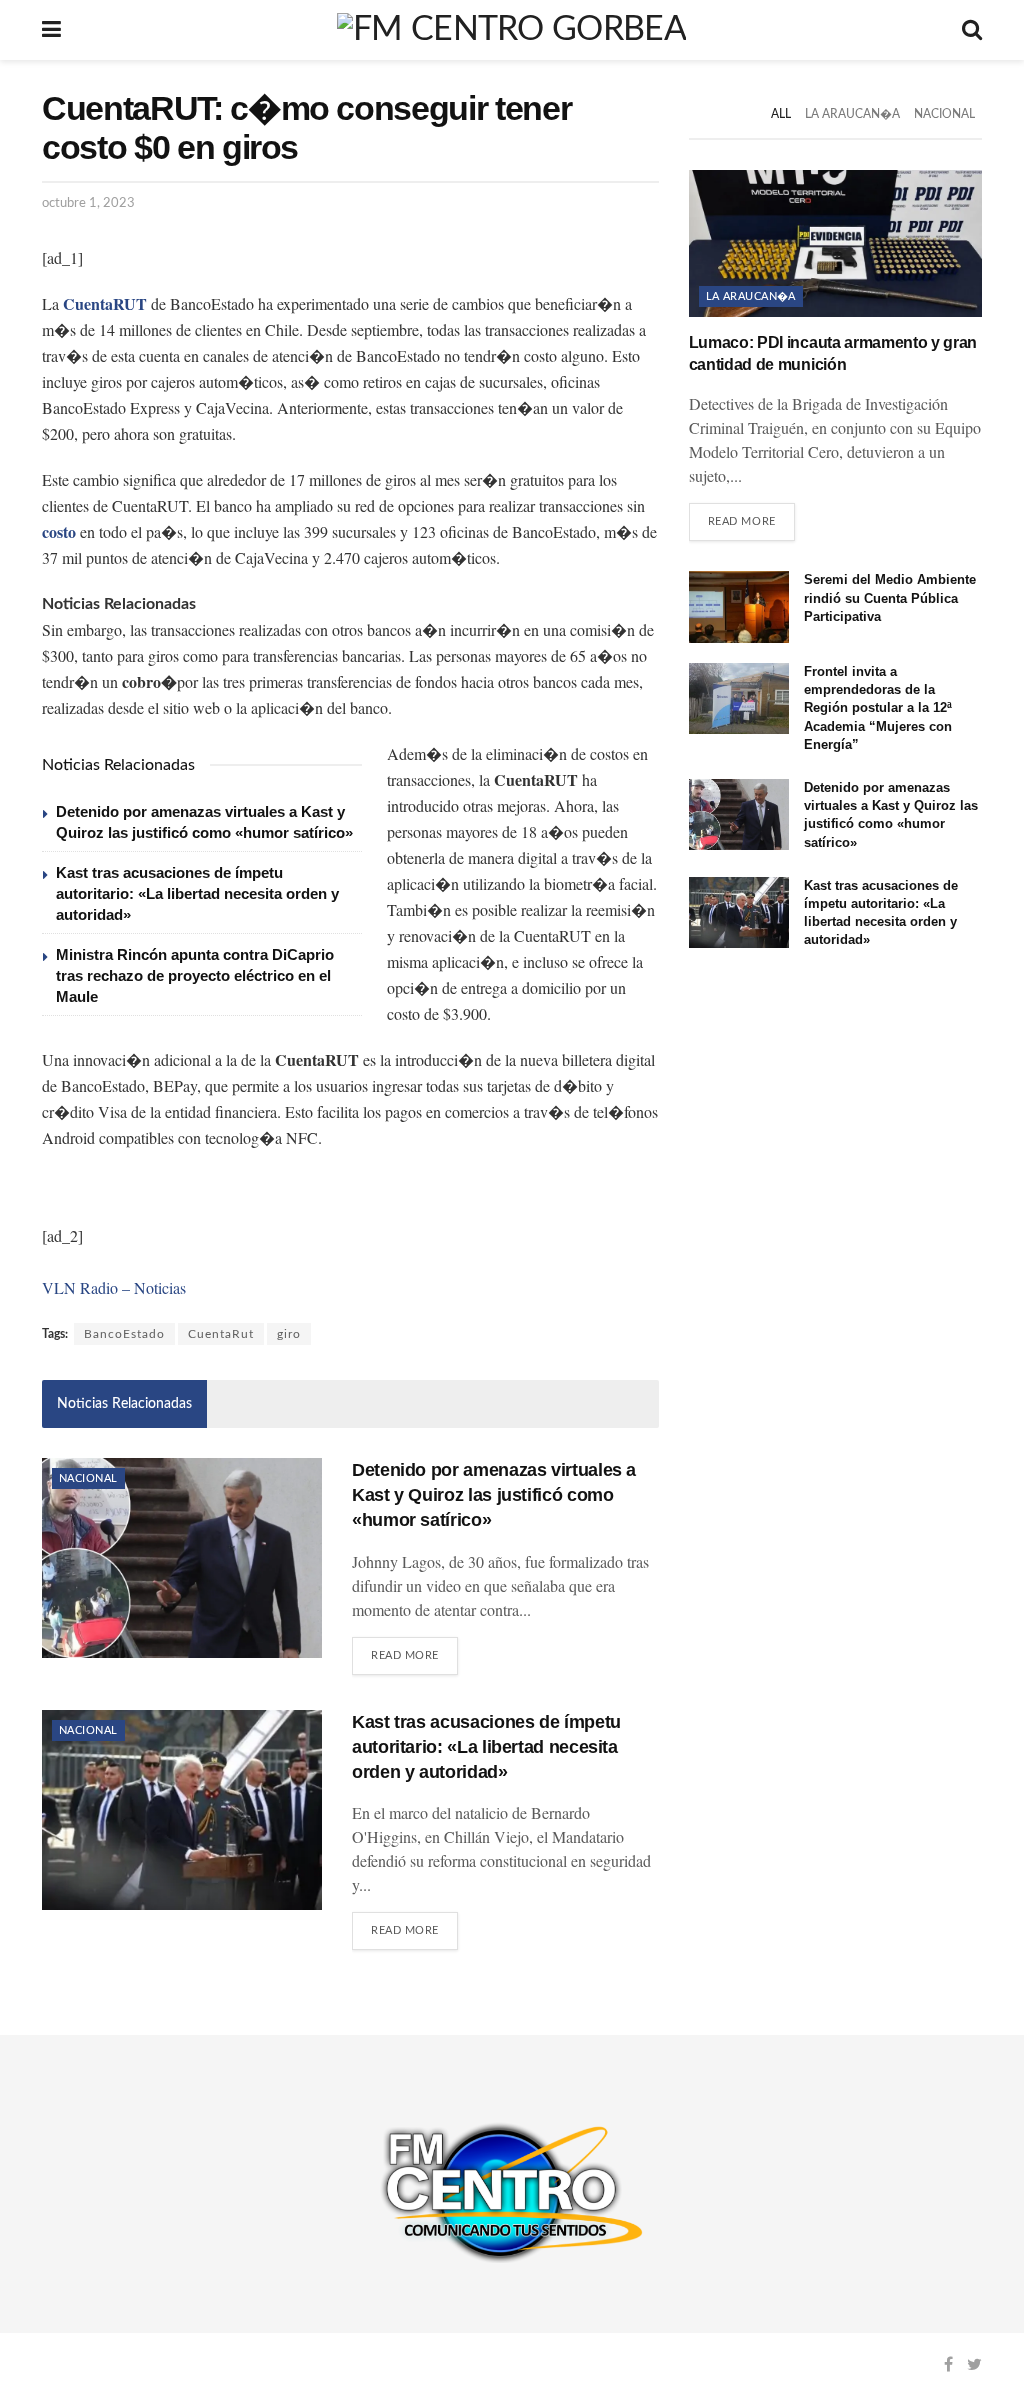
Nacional (88, 1478)
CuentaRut (221, 1334)
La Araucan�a (852, 114)
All (781, 114)
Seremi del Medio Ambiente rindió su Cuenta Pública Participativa (890, 597)
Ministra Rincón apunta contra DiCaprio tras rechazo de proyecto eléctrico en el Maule (195, 975)
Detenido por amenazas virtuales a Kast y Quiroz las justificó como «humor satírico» (494, 1495)
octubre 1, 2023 (88, 203)
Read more (405, 1655)
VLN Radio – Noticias (114, 1287)
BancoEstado (124, 1334)
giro (289, 1334)
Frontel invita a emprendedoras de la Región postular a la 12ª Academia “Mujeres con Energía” (878, 708)
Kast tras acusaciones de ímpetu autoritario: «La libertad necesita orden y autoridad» (197, 893)
